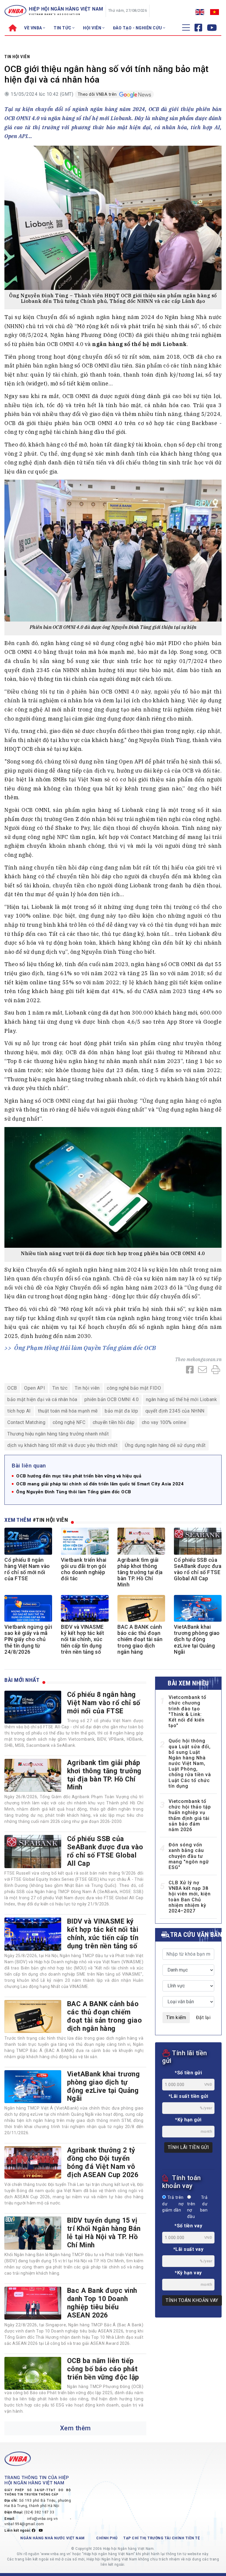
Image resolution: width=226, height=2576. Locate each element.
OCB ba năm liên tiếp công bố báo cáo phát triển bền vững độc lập (103, 2369)
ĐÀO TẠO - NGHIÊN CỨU (138, 28)
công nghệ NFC (69, 1422)
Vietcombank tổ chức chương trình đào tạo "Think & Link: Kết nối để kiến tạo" (187, 1711)
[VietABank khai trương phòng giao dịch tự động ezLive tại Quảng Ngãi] (33, 2087)
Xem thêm (75, 2428)
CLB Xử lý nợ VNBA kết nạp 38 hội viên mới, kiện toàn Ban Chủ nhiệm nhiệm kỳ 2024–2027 (190, 1897)
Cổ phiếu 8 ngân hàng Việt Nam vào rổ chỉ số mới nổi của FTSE (27, 1569)
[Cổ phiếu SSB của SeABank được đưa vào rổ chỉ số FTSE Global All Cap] (33, 1851)
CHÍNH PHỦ (107, 2538)
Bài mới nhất (22, 1680)
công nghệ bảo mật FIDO (134, 1388)
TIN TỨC (63, 28)
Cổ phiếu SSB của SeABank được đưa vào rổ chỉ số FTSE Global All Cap (198, 1569)
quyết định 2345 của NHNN (175, 1411)
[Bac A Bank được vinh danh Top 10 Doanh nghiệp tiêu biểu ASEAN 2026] (33, 2303)
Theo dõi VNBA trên (98, 94)
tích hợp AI (19, 1411)
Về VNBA (34, 28)
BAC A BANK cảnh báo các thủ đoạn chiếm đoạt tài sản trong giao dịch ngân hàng (140, 1639)
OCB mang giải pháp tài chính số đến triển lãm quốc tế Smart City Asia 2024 (100, 1484)
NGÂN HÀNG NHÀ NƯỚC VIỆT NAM (53, 2538)
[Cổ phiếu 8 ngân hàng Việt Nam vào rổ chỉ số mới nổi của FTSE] (33, 1707)
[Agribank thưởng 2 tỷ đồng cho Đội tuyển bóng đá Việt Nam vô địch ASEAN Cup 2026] (33, 2162)
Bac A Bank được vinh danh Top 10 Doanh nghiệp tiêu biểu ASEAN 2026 (102, 2303)
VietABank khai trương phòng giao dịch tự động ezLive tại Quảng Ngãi (197, 1639)
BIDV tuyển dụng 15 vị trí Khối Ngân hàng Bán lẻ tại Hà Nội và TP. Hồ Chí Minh (104, 2233)
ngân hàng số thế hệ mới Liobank (182, 1399)
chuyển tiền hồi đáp (114, 1422)
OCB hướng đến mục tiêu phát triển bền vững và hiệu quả (79, 1476)
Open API (35, 1388)
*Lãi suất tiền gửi (188, 2096)
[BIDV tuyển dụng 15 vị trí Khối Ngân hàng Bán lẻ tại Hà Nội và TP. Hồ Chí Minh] (33, 2233)
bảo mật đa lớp (121, 1411)
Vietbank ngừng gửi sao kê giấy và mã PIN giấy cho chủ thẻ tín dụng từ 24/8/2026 (28, 1639)
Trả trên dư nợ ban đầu (197, 2207)
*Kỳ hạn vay (188, 2273)
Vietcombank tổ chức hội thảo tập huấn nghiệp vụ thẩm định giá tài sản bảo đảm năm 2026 (190, 1815)
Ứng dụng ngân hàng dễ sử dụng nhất (165, 1445)
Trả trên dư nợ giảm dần (173, 2204)
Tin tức (60, 1388)
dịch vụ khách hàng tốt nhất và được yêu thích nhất (62, 1445)
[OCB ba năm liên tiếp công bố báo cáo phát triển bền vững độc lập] (33, 2373)
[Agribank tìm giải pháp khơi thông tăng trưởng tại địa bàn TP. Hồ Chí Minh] (33, 1775)
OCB (12, 1388)
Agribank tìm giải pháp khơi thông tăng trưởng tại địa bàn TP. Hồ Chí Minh (140, 1572)
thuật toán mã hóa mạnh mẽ (68, 1411)
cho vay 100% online (164, 1422)
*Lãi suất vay (188, 2249)
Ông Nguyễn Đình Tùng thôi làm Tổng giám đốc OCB (74, 1492)
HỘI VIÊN (93, 28)
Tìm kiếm (176, 2017)
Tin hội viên (17, 57)
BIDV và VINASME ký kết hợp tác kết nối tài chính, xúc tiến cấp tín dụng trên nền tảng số (82, 1639)
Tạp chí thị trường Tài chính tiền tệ (162, 2538)
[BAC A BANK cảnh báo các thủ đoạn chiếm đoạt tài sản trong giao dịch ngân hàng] (33, 2016)
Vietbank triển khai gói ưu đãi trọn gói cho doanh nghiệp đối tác (84, 1569)
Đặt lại (203, 2017)
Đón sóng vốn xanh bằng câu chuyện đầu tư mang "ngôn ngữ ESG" (189, 1856)
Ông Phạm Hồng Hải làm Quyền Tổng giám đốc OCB (85, 1348)
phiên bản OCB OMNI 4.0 (112, 1399)
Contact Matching (26, 1422)
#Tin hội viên (50, 1520)
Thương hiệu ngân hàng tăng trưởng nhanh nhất (58, 1434)
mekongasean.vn (204, 1359)
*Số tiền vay (188, 2226)
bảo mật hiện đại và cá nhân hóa (42, 1399)
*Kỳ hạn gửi (188, 2120)
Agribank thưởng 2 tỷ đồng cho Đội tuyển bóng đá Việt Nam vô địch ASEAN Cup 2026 (103, 2162)
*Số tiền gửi (188, 2073)
